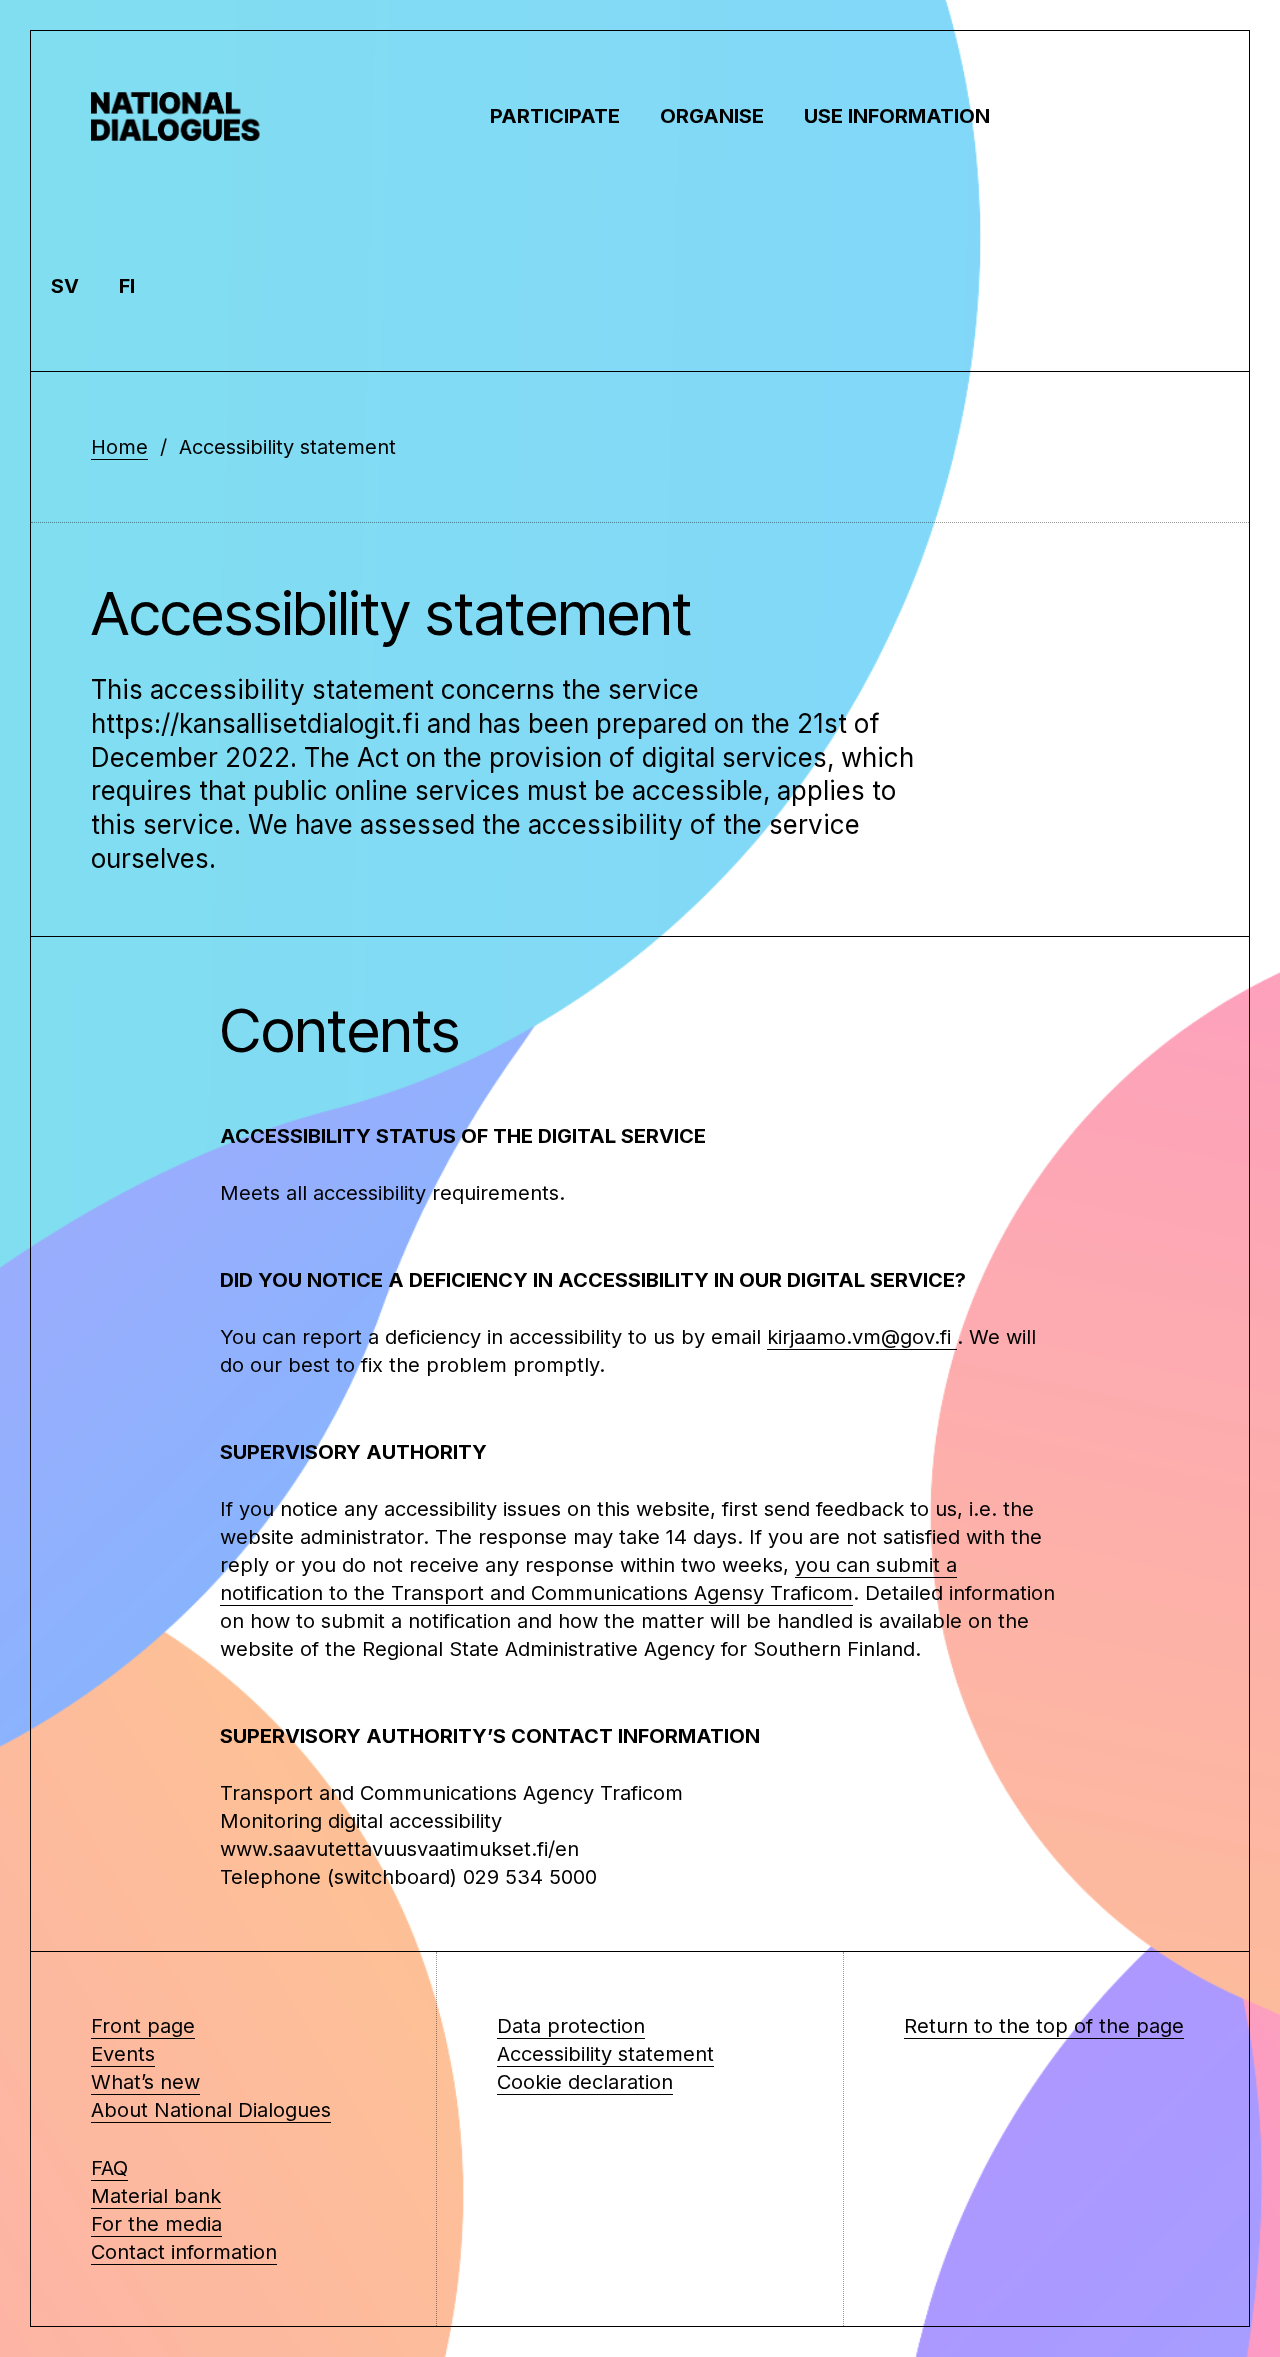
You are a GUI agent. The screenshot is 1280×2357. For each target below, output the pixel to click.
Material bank (156, 2196)
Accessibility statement (605, 2054)
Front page (143, 2026)
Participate (555, 116)
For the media (156, 2224)
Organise (712, 116)
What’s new (145, 2082)
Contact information (184, 2252)
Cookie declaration (585, 2082)
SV (65, 286)
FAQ (109, 2168)
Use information (897, 116)
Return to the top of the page (1044, 2026)
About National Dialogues (211, 2110)
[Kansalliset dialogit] (191, 116)
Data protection (571, 2026)
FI (127, 286)
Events (123, 2054)
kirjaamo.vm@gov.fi (862, 1337)
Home (119, 447)
